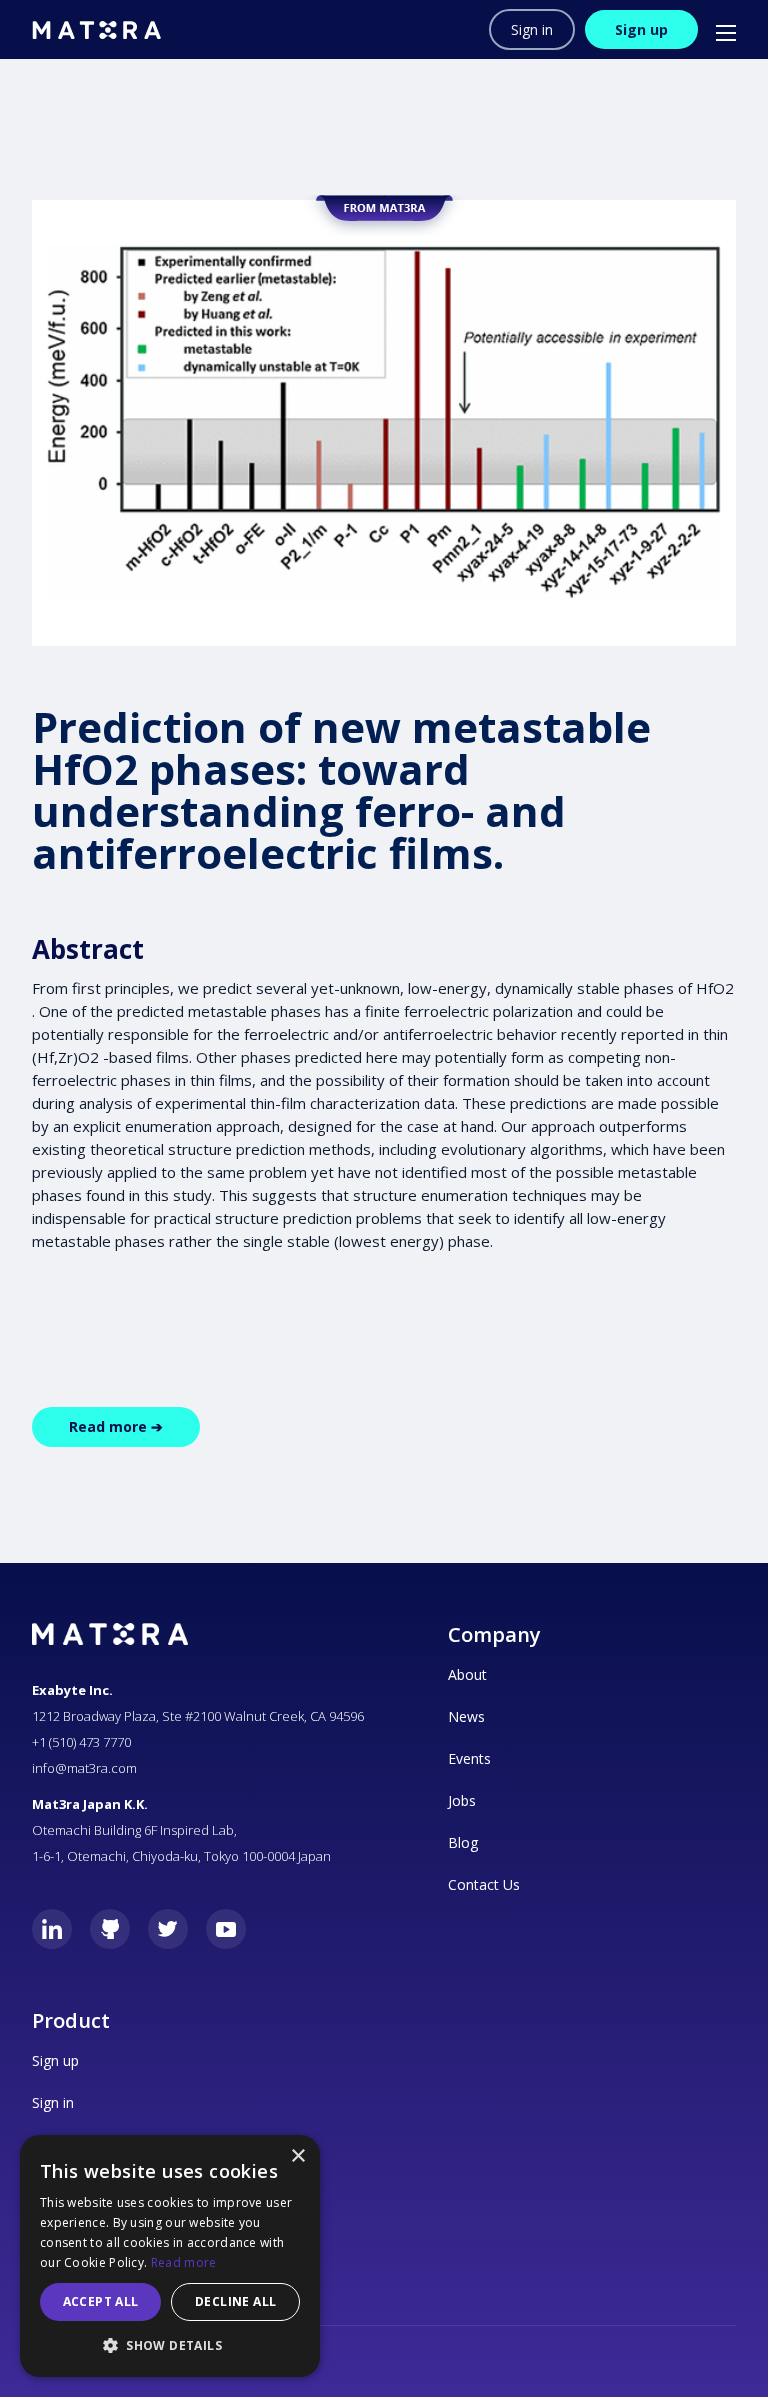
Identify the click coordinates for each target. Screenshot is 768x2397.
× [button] (297, 2156)
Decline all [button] (235, 2301)
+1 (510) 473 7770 (81, 1742)
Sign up (641, 29)
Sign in (532, 29)
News (466, 1716)
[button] (717, 29)
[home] (96, 30)
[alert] (170, 2256)
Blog (463, 1842)
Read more (184, 2262)
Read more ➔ (116, 1426)
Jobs (462, 1800)
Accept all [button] (101, 2301)
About (467, 1674)
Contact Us (484, 1884)
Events (469, 1758)
